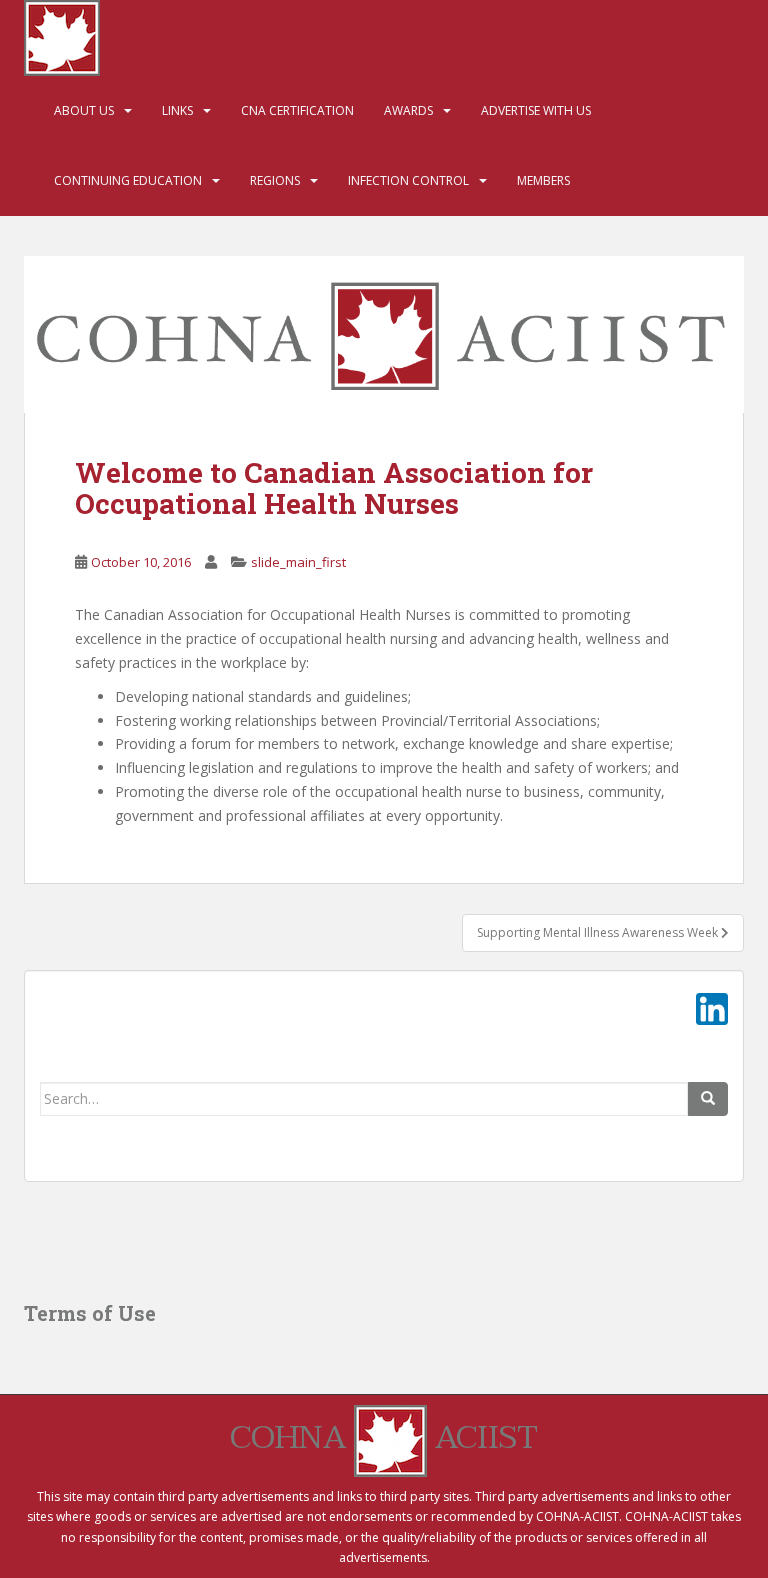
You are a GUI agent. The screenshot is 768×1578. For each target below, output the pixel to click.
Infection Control (408, 180)
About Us (84, 110)
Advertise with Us (536, 110)
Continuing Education (128, 180)
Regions (275, 180)
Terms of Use (90, 1313)
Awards (408, 110)
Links (177, 110)
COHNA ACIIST (384, 1437)
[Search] (708, 1099)
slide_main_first (298, 562)
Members (543, 180)
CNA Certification (297, 110)
